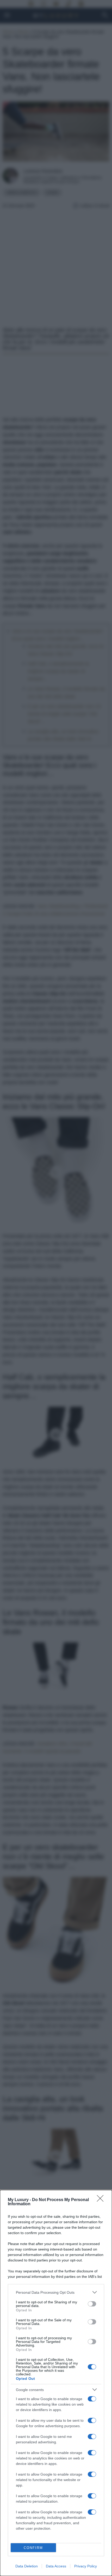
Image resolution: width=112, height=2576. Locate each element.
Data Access (56, 2566)
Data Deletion (27, 2566)
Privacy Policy (86, 2566)
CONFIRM (33, 2548)
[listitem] (56, 2292)
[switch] (92, 2304)
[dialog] (56, 2383)
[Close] (102, 2200)
